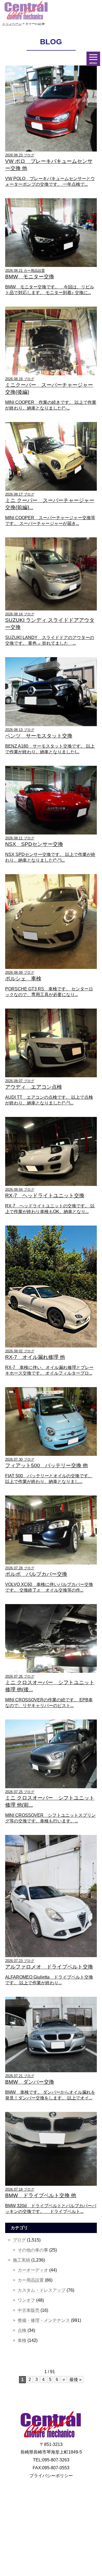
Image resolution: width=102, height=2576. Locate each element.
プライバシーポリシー (51, 2476)
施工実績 (21, 2260)
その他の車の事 (33, 2250)
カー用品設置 (31, 2280)
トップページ (12, 24)
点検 (22, 2330)
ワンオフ (26, 2300)
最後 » (75, 2380)
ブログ (19, 2240)
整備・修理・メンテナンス (44, 2320)
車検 (22, 2340)
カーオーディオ (33, 2270)
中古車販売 (29, 2310)
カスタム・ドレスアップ (42, 2290)
